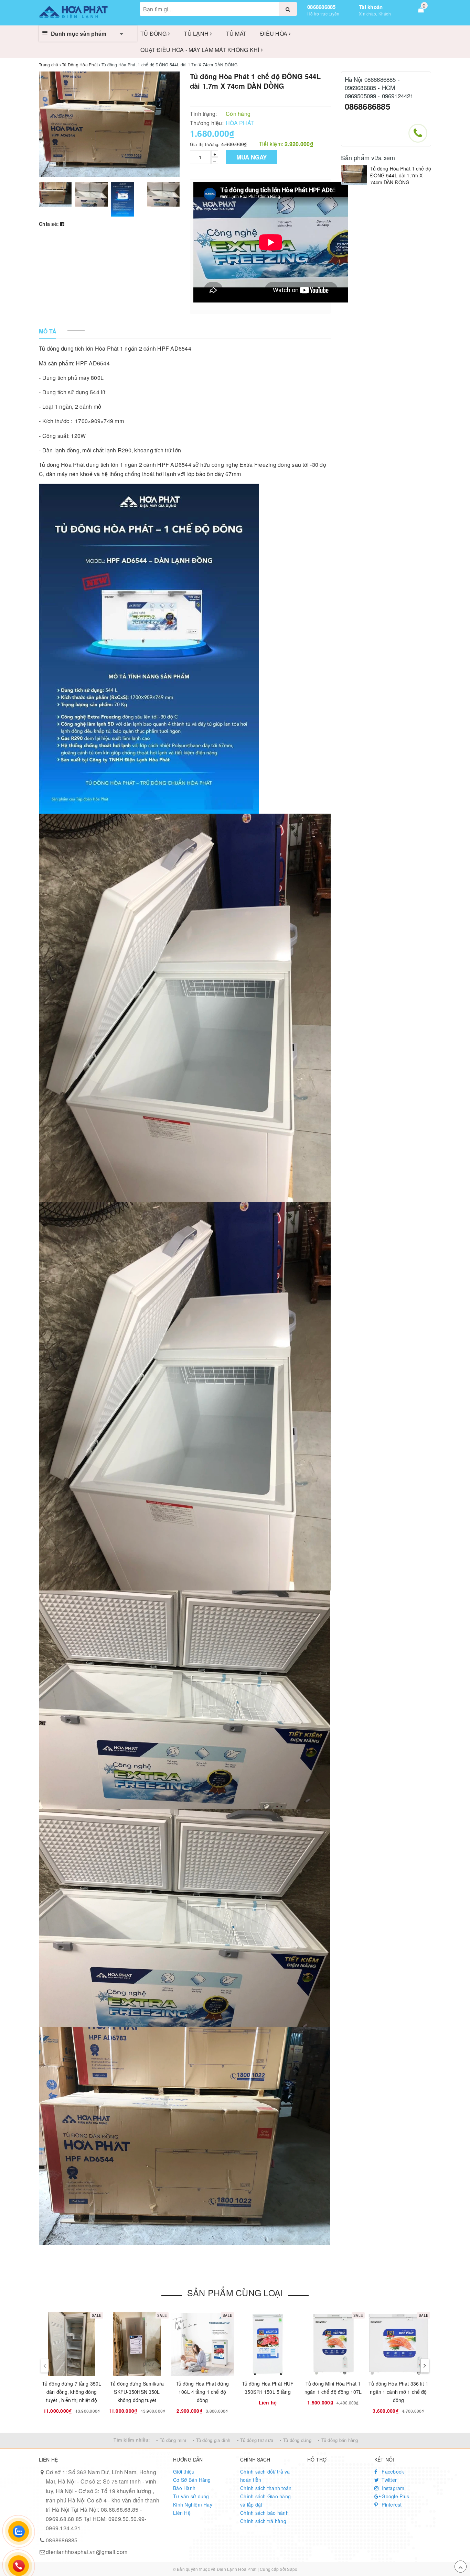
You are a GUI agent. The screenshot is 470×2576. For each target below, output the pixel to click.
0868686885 (322, 7)
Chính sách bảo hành (264, 2513)
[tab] (48, 332)
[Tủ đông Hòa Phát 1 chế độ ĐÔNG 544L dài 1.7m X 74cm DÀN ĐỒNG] (354, 175)
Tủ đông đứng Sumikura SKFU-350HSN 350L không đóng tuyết (137, 2392)
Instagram (392, 2488)
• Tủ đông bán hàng (338, 2440)
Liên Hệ (182, 2513)
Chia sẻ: (49, 224)
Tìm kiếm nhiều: (132, 2440)
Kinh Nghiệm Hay (193, 2505)
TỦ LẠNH (197, 34)
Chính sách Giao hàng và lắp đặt (265, 2500)
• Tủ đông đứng (296, 2440)
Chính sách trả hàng (263, 2521)
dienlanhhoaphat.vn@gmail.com (87, 2552)
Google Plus (395, 2496)
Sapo (292, 2569)
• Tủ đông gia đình (212, 2440)
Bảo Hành (184, 2488)
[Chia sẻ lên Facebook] (62, 224)
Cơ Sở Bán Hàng (192, 2480)
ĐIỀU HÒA (274, 34)
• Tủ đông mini (171, 2440)
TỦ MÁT (236, 34)
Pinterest (391, 2505)
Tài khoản (371, 7)
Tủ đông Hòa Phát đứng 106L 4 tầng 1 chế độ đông (202, 2392)
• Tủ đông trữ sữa (255, 2440)
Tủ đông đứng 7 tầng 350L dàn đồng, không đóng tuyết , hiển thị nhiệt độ (72, 2392)
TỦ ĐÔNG (154, 34)
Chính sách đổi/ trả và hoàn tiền (265, 2476)
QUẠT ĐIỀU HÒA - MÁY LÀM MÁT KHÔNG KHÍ (201, 50)
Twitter (388, 2480)
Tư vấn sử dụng (191, 2496)
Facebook (392, 2472)
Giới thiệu (184, 2472)
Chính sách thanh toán (266, 2488)
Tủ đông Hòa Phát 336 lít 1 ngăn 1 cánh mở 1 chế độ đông (398, 2392)
